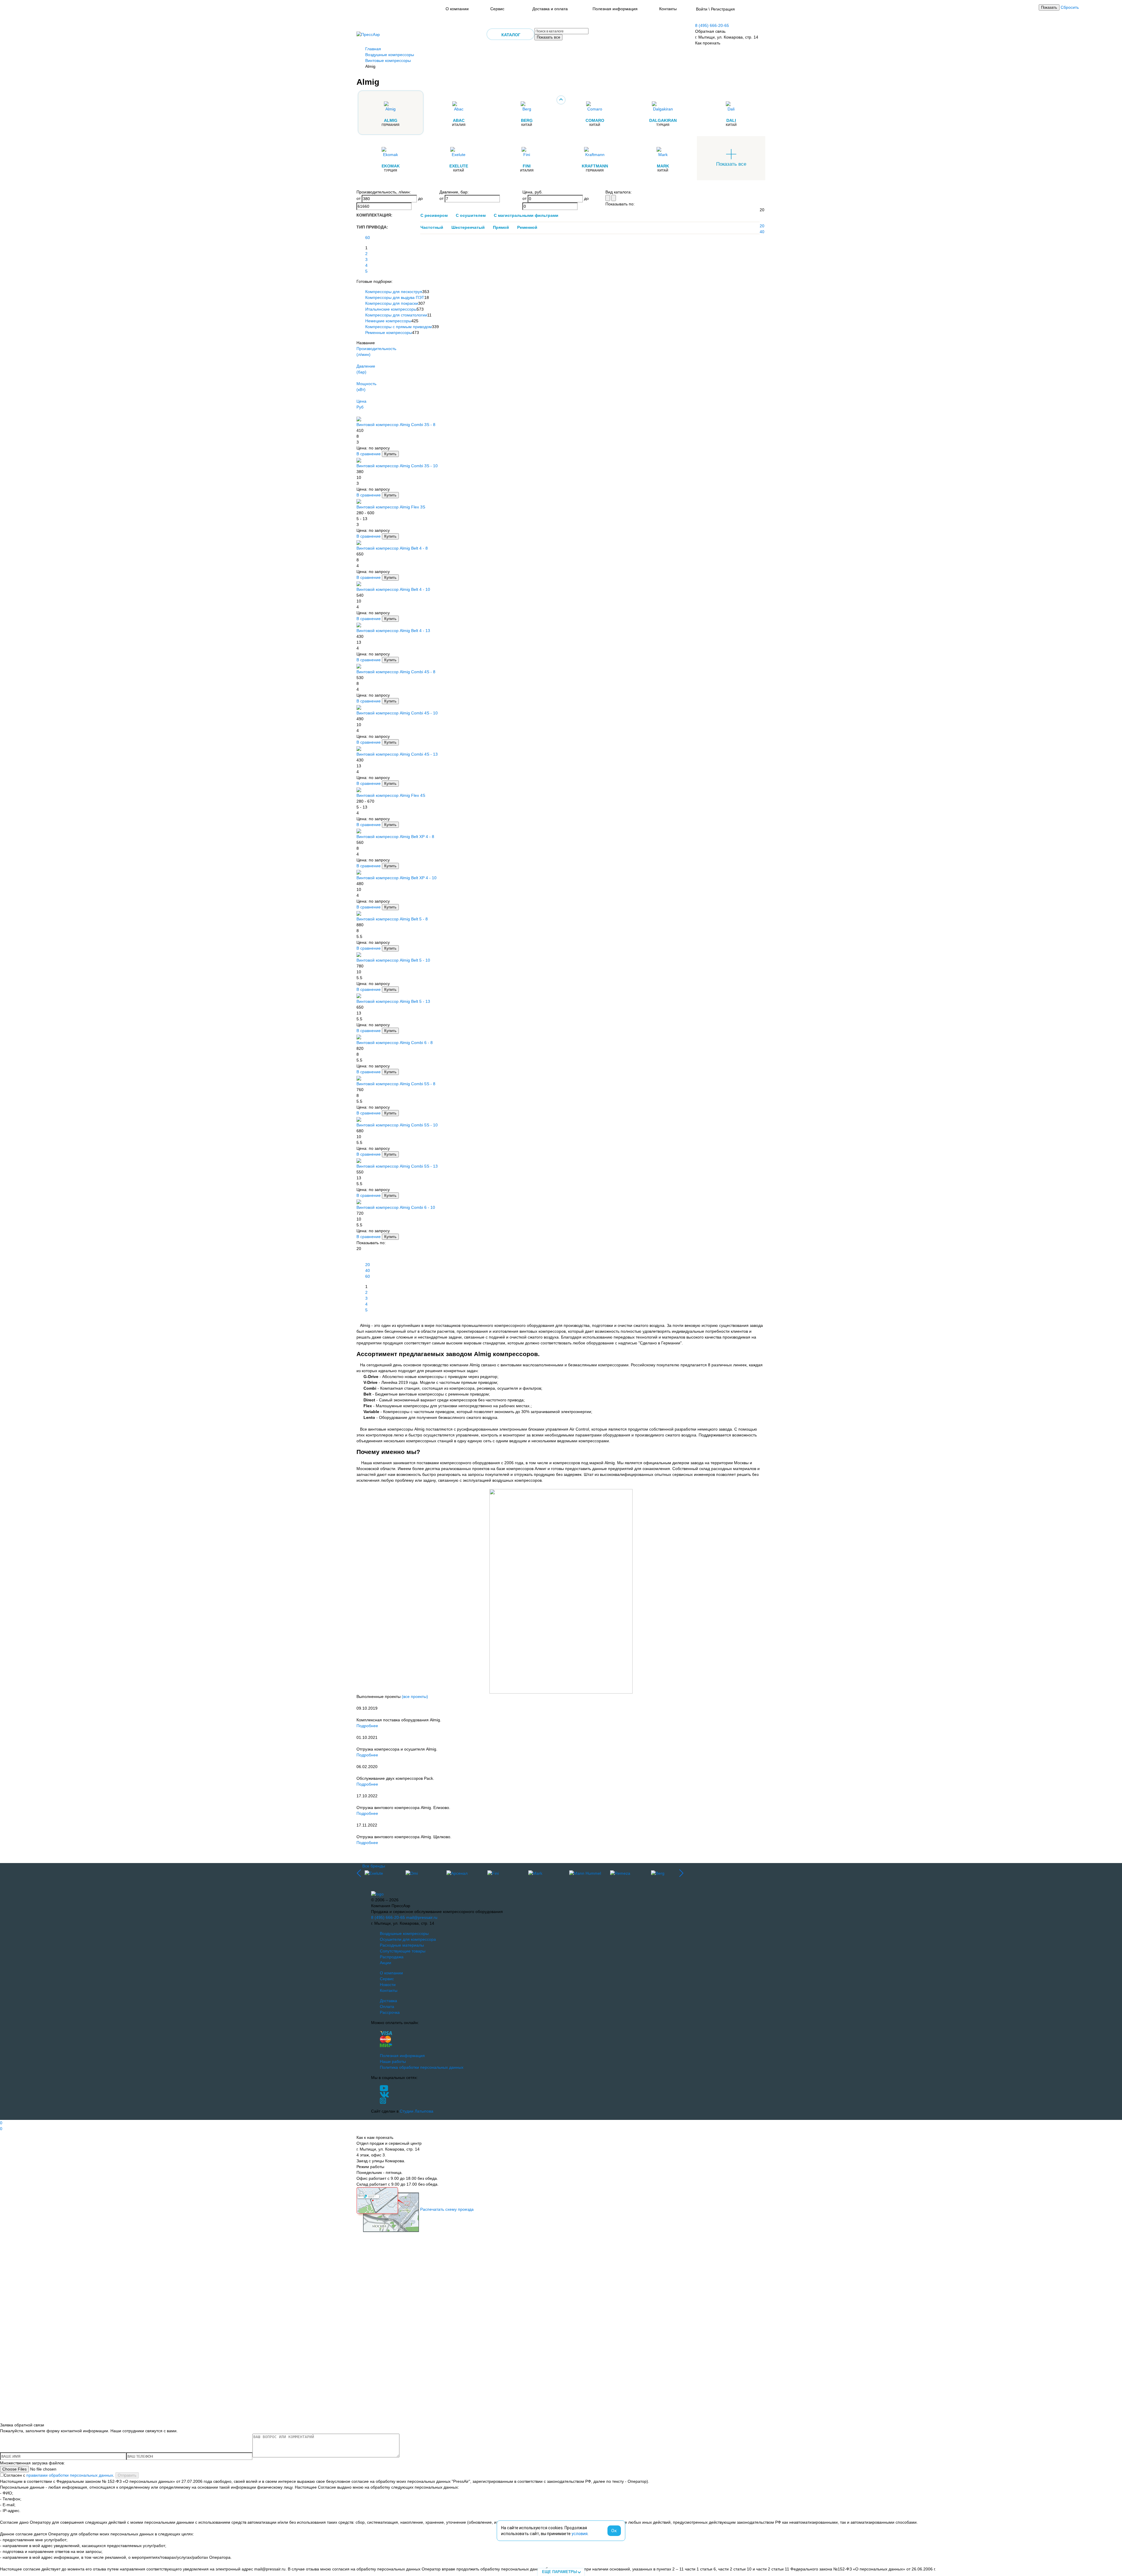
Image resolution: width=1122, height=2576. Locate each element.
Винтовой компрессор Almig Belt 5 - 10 (393, 960)
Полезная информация (615, 9)
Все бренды (374, 1866)
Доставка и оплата (550, 9)
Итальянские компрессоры (391, 309)
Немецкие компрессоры (388, 321)
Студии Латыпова (417, 2111)
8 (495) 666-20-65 (712, 25)
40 (762, 232)
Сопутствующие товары (403, 1951)
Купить (390, 454)
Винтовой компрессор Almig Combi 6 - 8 (395, 1043)
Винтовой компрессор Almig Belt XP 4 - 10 (396, 878)
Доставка (388, 2001)
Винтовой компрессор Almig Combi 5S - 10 (397, 1125)
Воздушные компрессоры (390, 55)
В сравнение (369, 454)
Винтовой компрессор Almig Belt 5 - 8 (392, 919)
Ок (614, 2531)
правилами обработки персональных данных (70, 2475)
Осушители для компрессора (408, 1939)
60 (368, 238)
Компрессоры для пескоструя (394, 292)
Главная (373, 49)
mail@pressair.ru (422, 1917)
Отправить (127, 2475)
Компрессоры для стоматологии (396, 315)
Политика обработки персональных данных (422, 2067)
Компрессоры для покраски (392, 303)
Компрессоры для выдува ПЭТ (395, 297)
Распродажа (392, 1957)
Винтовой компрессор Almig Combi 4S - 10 (397, 713)
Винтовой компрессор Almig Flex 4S (391, 795)
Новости (388, 1985)
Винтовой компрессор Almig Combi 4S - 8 (396, 672)
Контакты (668, 9)
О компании (457, 9)
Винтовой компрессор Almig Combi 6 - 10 (396, 1207)
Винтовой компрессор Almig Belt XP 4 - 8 (395, 837)
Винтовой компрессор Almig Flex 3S (391, 507)
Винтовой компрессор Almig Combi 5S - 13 (397, 1166)
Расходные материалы (402, 1945)
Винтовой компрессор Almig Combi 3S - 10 (397, 466)
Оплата (387, 2007)
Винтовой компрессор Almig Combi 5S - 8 (396, 1084)
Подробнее (367, 1726)
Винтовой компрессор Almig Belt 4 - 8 (392, 548)
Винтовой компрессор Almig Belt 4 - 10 (393, 589)
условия (580, 2534)
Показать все (548, 37)
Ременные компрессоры (389, 333)
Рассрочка (390, 2012)
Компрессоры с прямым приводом (399, 327)
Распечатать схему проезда (447, 2209)
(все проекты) (415, 1696)
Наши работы (393, 2061)
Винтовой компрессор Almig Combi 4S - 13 (397, 754)
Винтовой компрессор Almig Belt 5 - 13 (393, 1001)
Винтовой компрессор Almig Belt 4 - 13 (393, 631)
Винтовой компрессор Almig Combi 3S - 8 (396, 425)
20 (762, 226)
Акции (386, 1963)
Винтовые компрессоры (388, 60)
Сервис (497, 9)
